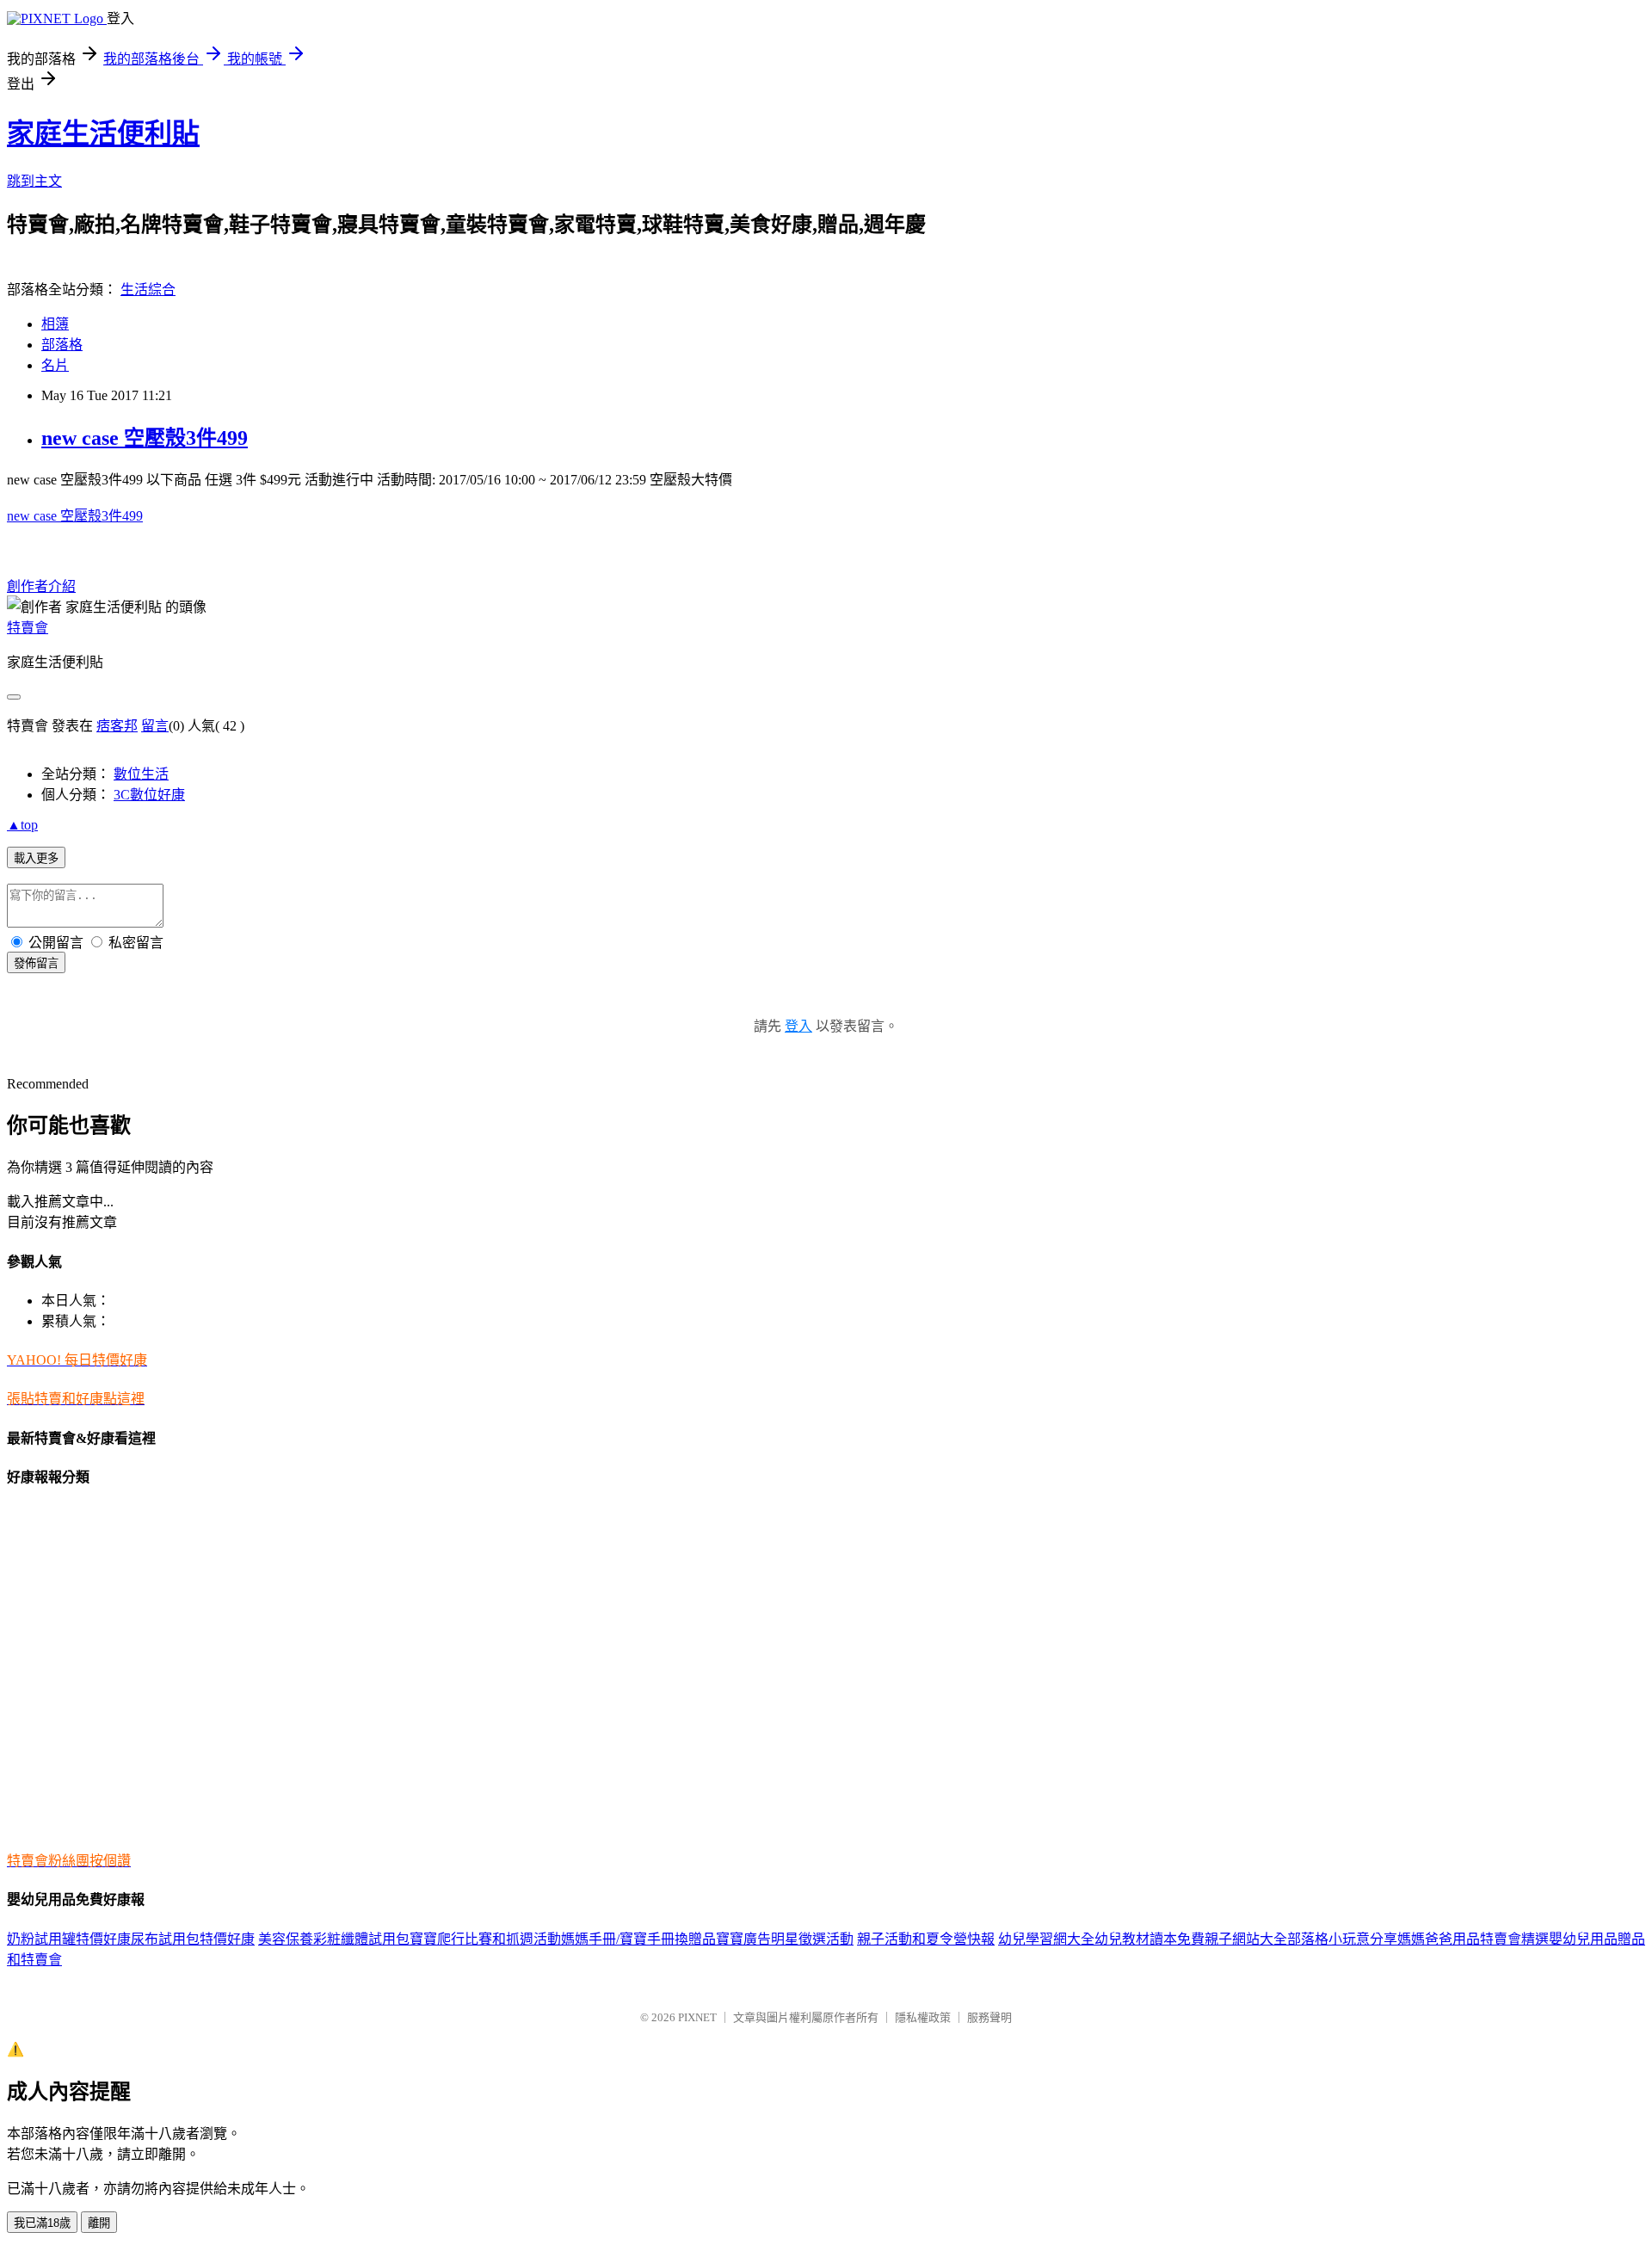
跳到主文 (34, 181)
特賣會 (28, 628)
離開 (99, 2223)
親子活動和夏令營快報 (926, 1939)
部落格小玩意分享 (1342, 1939)
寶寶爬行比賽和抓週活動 (485, 1939)
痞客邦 (117, 726)
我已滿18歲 (42, 2223)
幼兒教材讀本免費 (1150, 1939)
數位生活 (141, 774)
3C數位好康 (149, 795)
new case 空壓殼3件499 (145, 438)
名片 (55, 365)
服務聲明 (989, 2017)
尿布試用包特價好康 (193, 1939)
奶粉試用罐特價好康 (69, 1939)
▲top (22, 825)
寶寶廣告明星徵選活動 (785, 1939)
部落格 (62, 345)
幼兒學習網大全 (1046, 1939)
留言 (155, 726)
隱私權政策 (923, 2017)
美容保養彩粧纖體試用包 (334, 1939)
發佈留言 (36, 963)
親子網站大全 (1246, 1939)
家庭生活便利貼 (103, 133)
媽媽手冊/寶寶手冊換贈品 (638, 1939)
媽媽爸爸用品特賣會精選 (1473, 1939)
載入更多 (36, 858)
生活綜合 (148, 290)
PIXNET (697, 2017)
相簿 (55, 324)
